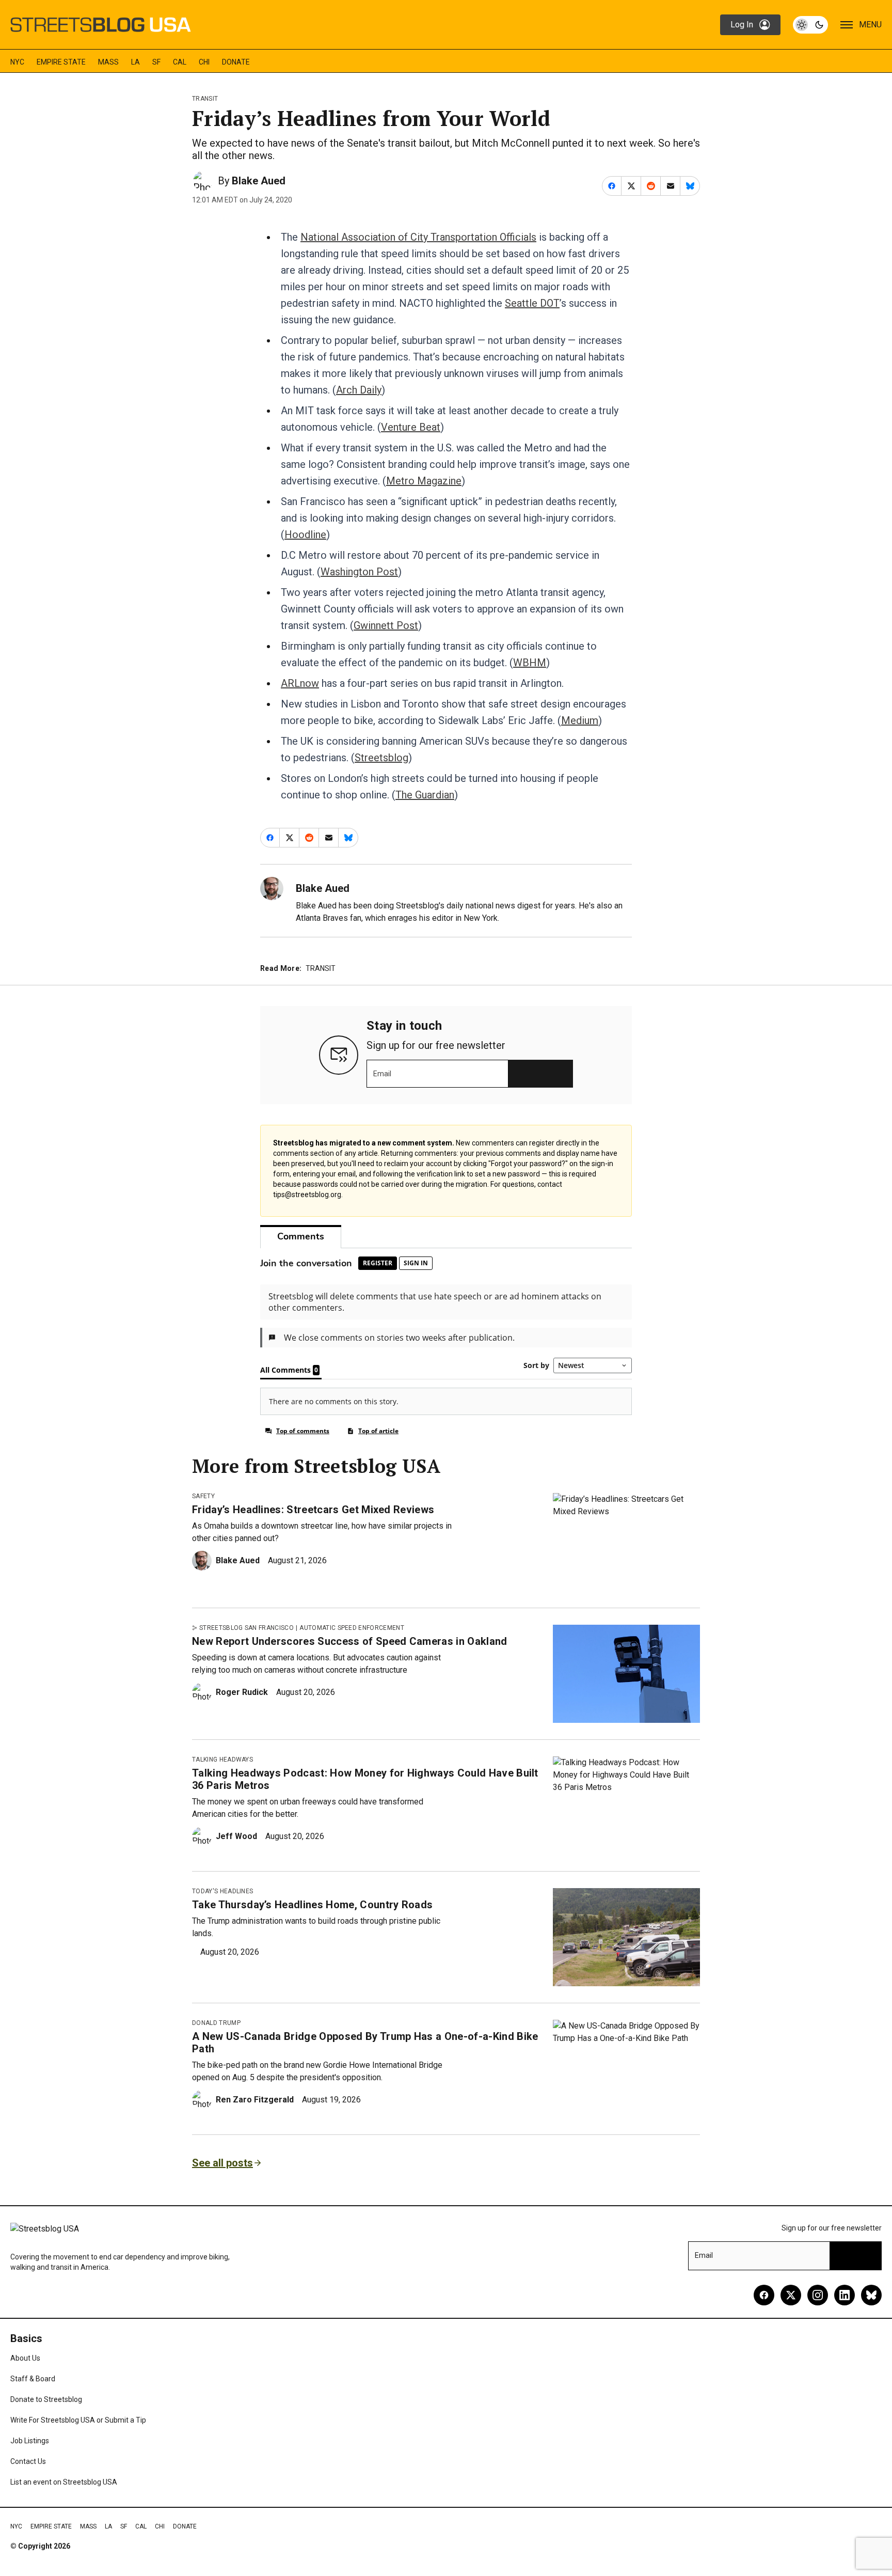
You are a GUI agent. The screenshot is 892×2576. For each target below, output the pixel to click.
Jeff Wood (236, 1836)
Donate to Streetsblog (46, 2399)
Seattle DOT (532, 303)
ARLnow (300, 683)
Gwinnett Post (386, 625)
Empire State (61, 62)
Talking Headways (222, 1760)
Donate (236, 62)
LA (136, 62)
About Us (25, 2358)
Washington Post (359, 572)
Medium (580, 720)
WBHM (530, 663)
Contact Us (28, 2461)
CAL (180, 62)
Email (382, 1074)
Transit (205, 99)
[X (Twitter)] (791, 2295)
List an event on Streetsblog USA (64, 2482)
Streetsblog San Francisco (246, 1628)
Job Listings (30, 2441)
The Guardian (425, 795)
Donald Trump (216, 2023)
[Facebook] (764, 2295)
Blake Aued (259, 181)
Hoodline (305, 535)
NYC (17, 62)
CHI (204, 62)
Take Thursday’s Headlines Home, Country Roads (312, 1905)
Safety (203, 1496)
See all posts (222, 2163)
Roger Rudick (242, 1692)
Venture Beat (411, 427)
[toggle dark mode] (810, 25)
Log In (742, 25)
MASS (108, 62)
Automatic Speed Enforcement (352, 1628)
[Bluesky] (871, 2295)
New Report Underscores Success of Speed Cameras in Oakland (350, 1641)
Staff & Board (33, 2379)
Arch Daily (359, 390)
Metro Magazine (424, 481)
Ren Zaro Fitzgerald (255, 2100)
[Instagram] (818, 2295)
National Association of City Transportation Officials (418, 237)
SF (156, 62)
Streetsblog (381, 758)
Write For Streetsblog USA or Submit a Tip (78, 2420)
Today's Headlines (222, 1891)
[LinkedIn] (845, 2295)
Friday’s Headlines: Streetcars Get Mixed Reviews (313, 1510)
